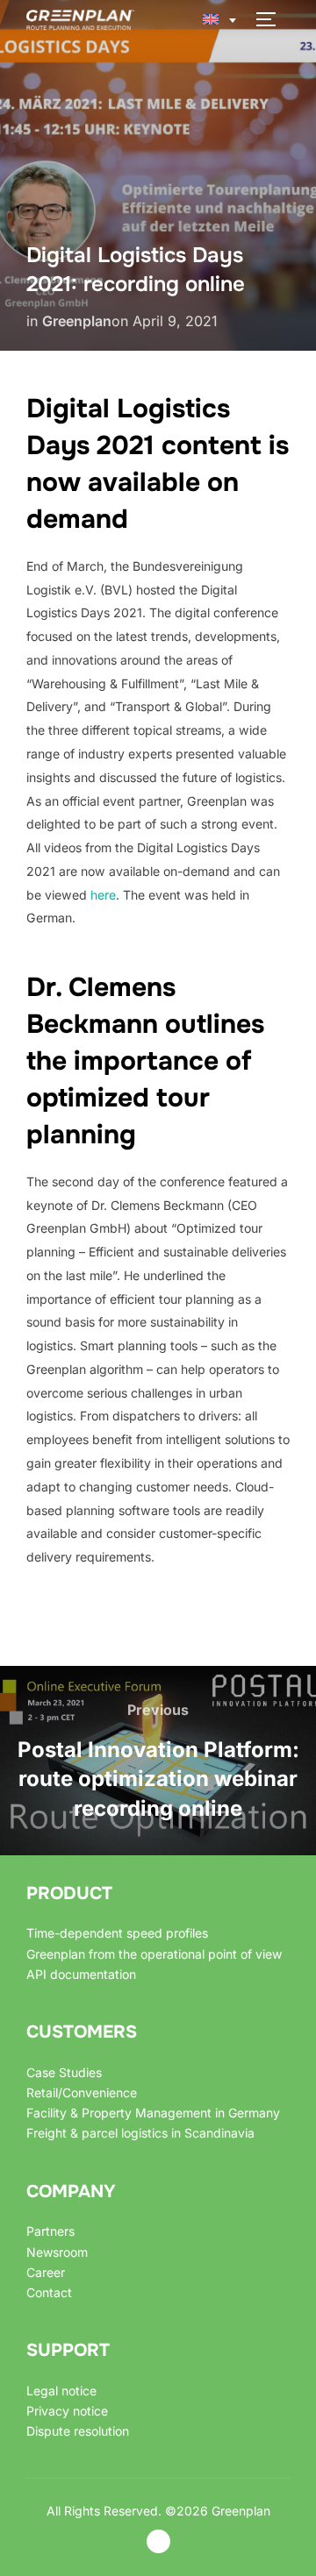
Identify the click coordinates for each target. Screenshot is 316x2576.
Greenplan (77, 321)
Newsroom (57, 2252)
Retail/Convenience (82, 2092)
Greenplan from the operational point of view (154, 1954)
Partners (50, 2231)
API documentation (81, 1974)
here (103, 895)
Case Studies (64, 2072)
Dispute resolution (78, 2431)
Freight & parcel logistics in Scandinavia (140, 2133)
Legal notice (61, 2391)
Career (46, 2272)
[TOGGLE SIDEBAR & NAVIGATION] (272, 19)
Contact (49, 2292)
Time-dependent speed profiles (117, 1933)
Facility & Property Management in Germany (153, 2113)
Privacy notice (67, 2411)
